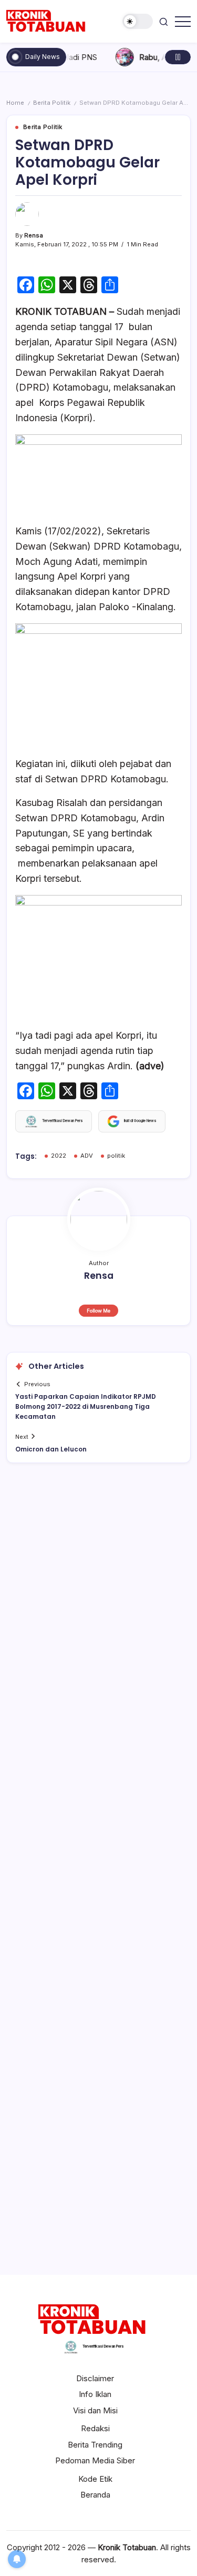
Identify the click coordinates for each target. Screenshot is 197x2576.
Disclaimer (95, 2378)
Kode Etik (95, 2479)
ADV (87, 1156)
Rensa (34, 235)
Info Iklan (95, 2394)
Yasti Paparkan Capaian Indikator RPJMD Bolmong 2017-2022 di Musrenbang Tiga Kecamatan (86, 1406)
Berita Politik (52, 103)
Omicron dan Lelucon (51, 1449)
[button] (138, 21)
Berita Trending (95, 2445)
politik (116, 1156)
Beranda (95, 2495)
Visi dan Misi (95, 2410)
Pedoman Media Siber (95, 2460)
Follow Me (98, 1311)
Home (15, 103)
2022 (59, 1156)
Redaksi (95, 2428)
